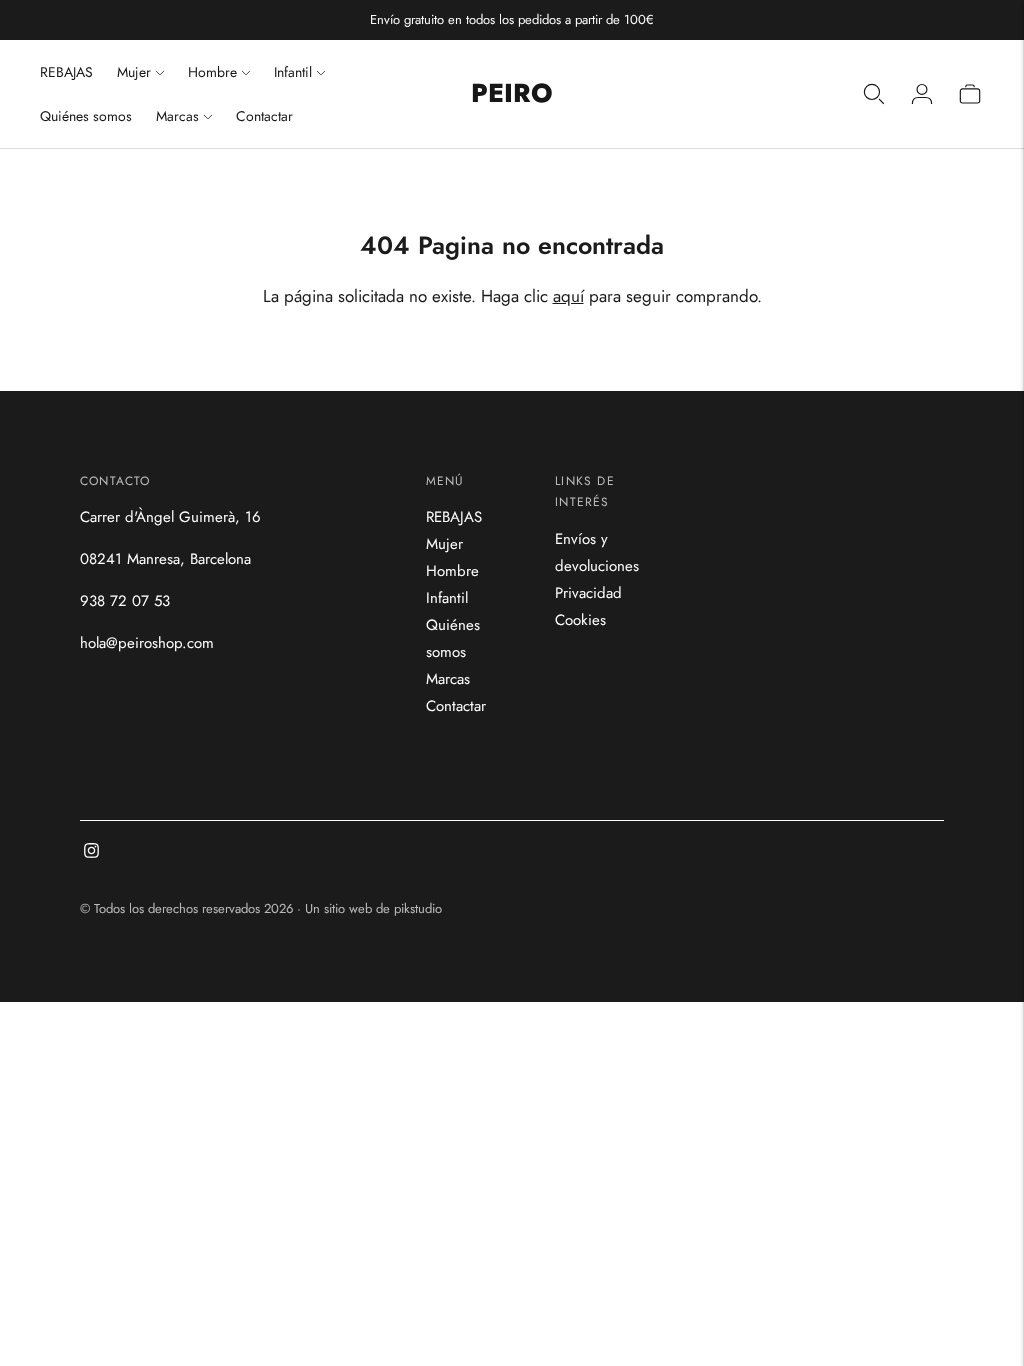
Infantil (293, 72)
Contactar (264, 116)
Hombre (212, 72)
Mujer (134, 72)
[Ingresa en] (922, 94)
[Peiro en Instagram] (91, 853)
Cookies (580, 620)
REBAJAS (66, 72)
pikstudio (418, 908)
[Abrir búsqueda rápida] (874, 94)
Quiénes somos (86, 116)
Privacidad (588, 593)
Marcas (177, 116)
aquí (568, 296)
